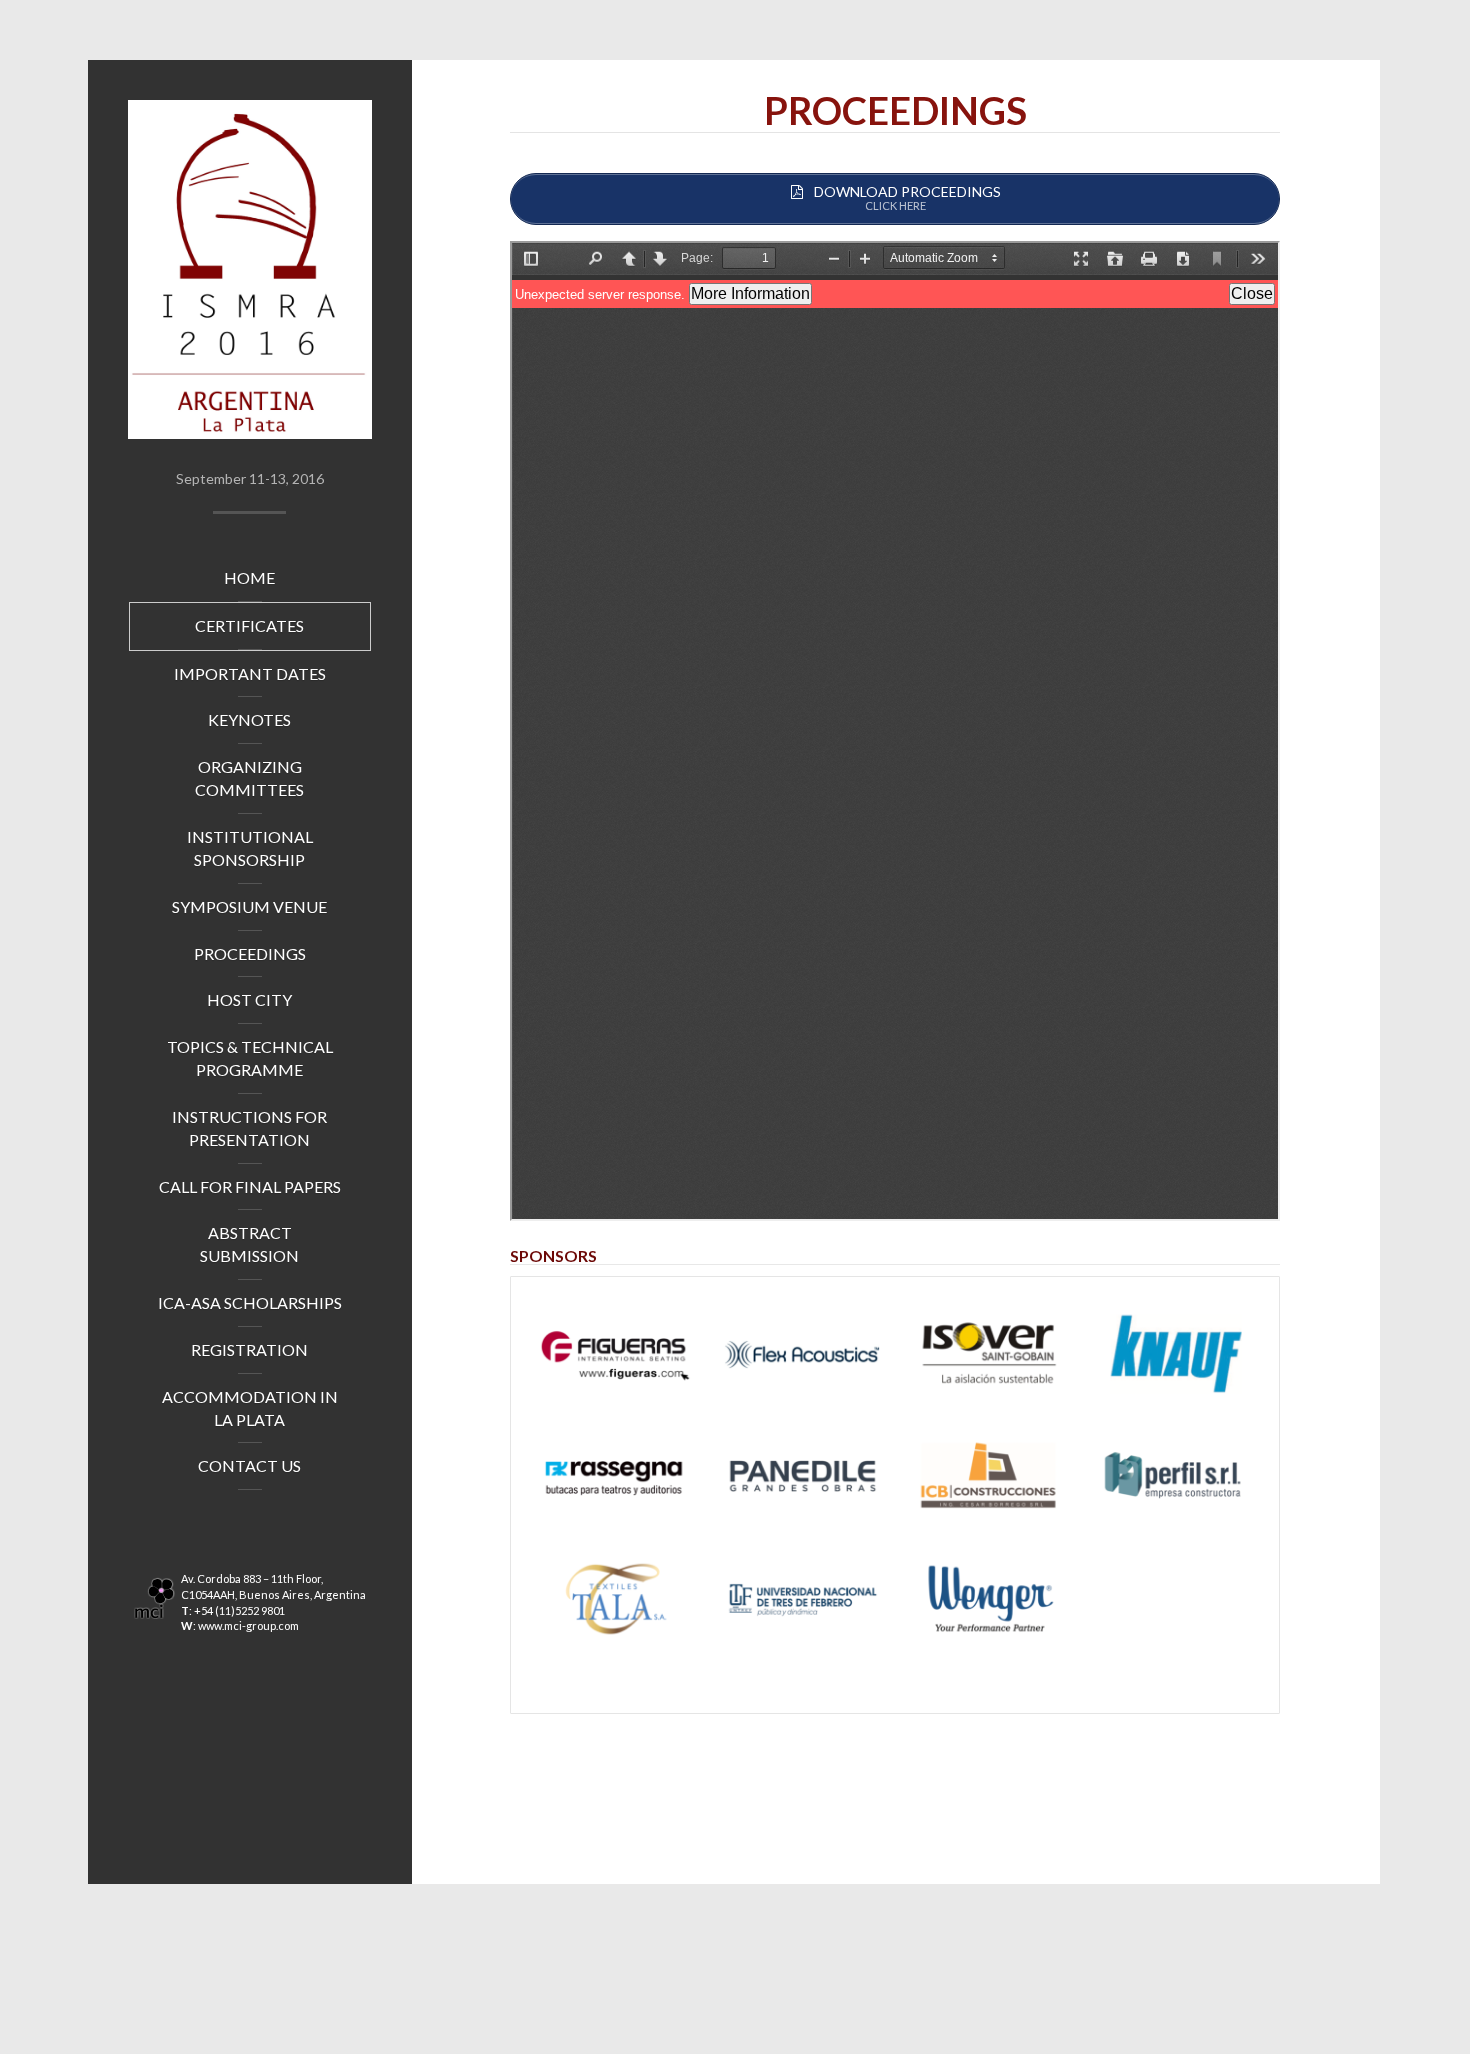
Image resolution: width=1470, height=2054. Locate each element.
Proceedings (250, 953)
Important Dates (250, 673)
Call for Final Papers (250, 1186)
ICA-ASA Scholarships (250, 1302)
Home (249, 577)
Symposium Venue (249, 906)
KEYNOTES (249, 719)
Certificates (249, 625)
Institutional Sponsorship (250, 848)
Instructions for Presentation (249, 1128)
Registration (249, 1349)
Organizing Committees (249, 778)
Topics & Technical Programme (250, 1058)
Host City (249, 999)
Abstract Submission (249, 1244)
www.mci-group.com (248, 1625)
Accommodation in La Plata (250, 1408)
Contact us (249, 1465)
